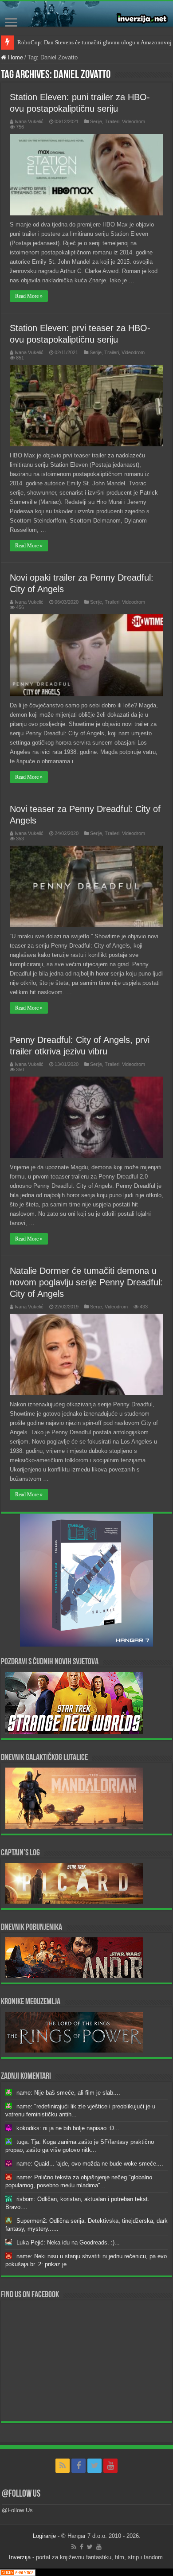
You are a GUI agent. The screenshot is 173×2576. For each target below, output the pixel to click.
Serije (96, 121)
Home (15, 57)
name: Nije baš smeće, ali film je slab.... (68, 2093)
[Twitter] (94, 2466)
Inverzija (20, 2557)
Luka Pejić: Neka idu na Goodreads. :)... (68, 2242)
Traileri (112, 121)
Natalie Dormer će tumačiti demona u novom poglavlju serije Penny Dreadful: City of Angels (86, 1282)
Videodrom (134, 121)
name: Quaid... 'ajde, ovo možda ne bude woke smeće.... (90, 2164)
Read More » (29, 296)
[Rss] (63, 2466)
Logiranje (44, 2536)
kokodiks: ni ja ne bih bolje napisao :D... (68, 2128)
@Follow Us (21, 2494)
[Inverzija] (86, 14)
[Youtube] (110, 2466)
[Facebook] (79, 2466)
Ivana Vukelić (29, 121)
